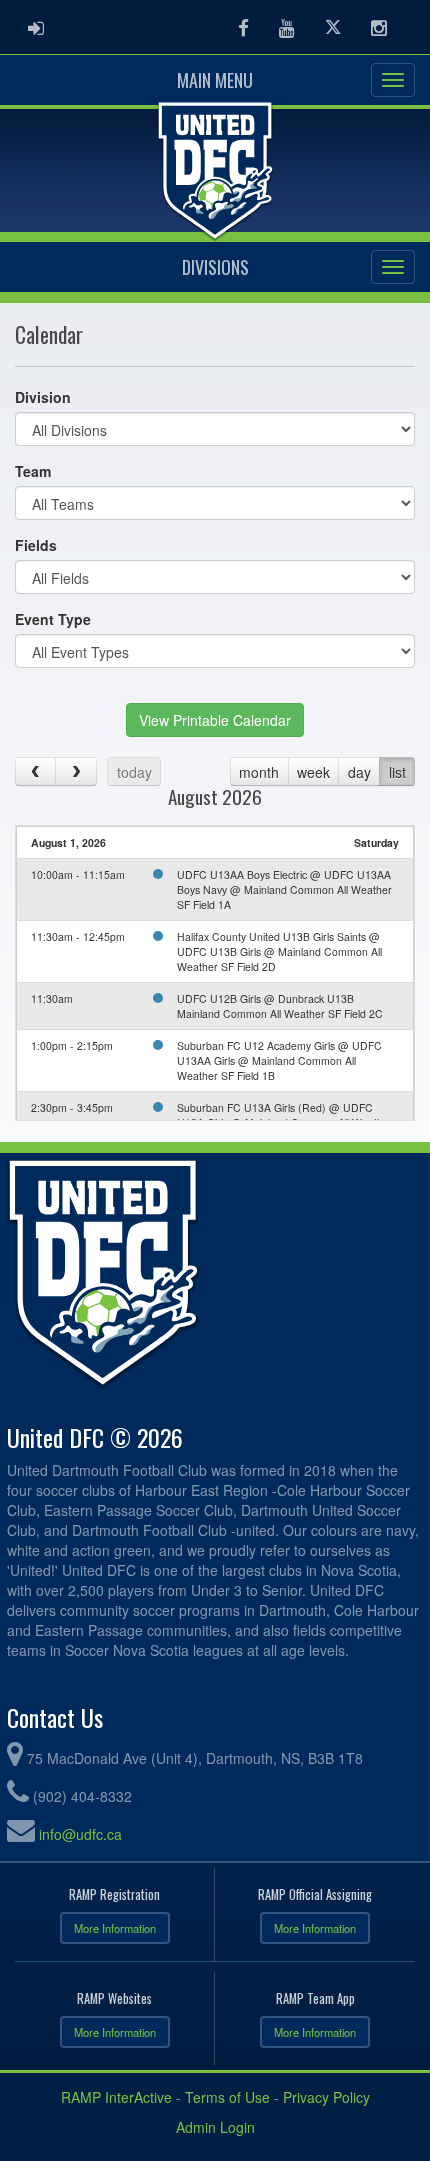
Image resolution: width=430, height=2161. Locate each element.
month (259, 772)
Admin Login (215, 2127)
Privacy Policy (326, 2097)
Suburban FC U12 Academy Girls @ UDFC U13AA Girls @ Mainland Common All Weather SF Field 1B (279, 1060)
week (313, 772)
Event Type (53, 619)
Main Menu (215, 80)
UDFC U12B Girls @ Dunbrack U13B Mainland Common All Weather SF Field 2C (280, 1006)
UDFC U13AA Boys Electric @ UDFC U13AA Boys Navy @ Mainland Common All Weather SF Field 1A (284, 889)
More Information (115, 1928)
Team (33, 471)
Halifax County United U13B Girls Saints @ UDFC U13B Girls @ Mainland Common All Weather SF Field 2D (279, 951)
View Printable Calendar (215, 720)
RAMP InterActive (116, 2097)
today (134, 772)
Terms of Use (227, 2097)
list (397, 772)
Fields (36, 545)
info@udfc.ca (80, 1834)
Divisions (215, 267)
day (359, 772)
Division (43, 397)
